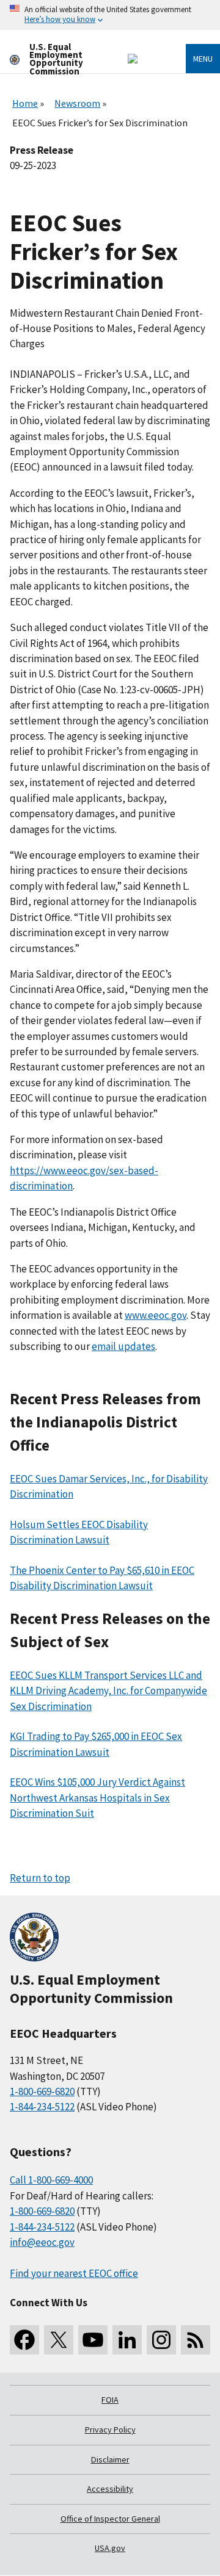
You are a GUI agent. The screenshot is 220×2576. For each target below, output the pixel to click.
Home (25, 103)
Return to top (40, 1878)
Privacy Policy (110, 2430)
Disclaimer (110, 2459)
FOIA (110, 2400)
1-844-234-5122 (42, 2107)
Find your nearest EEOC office (74, 2273)
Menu (203, 59)
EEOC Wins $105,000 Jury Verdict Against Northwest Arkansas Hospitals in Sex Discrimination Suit (97, 1798)
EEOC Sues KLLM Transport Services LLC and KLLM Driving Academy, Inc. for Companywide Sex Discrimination (108, 1691)
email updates (123, 1346)
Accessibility (110, 2489)
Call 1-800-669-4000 (51, 2180)
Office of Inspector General (110, 2519)
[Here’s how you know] (110, 15)
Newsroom (77, 103)
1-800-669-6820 (42, 2091)
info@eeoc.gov (42, 2242)
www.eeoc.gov (156, 1315)
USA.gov (110, 2548)
